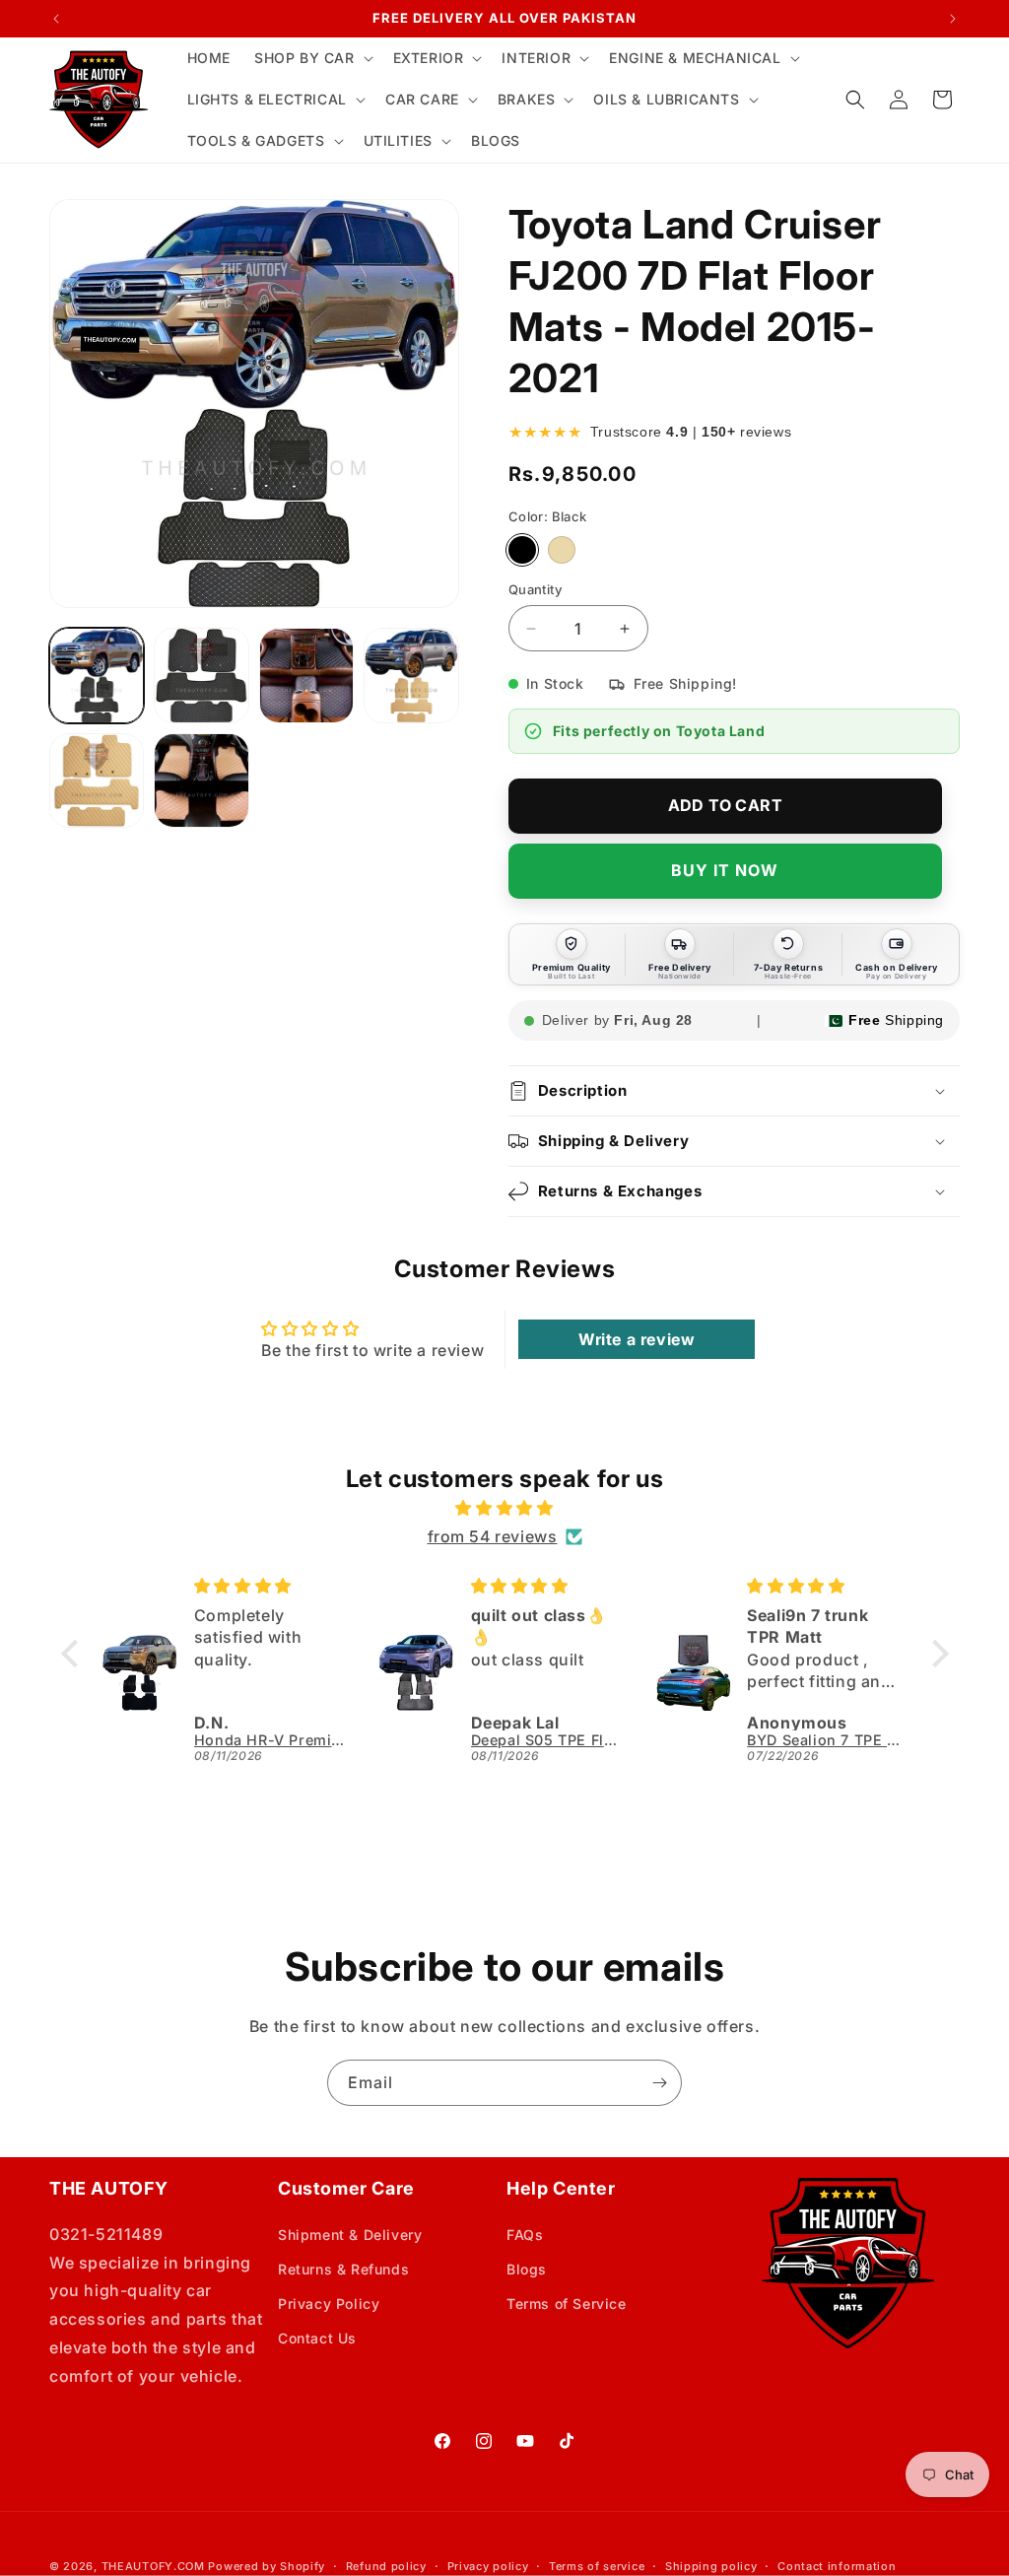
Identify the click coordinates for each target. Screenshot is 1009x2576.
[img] (505, 1508)
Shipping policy (711, 2566)
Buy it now (725, 870)
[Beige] (562, 550)
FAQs (525, 2235)
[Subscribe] (659, 2083)
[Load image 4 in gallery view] (411, 675)
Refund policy (386, 2566)
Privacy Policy (329, 2304)
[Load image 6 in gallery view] (201, 780)
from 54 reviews (493, 1536)
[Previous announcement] (56, 19)
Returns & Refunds (343, 2269)
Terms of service (597, 2566)
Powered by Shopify (267, 2566)
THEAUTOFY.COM (153, 2566)
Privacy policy (488, 2566)
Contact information (837, 2566)
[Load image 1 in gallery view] (97, 675)
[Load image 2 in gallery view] (201, 675)
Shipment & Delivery (350, 2235)
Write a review (637, 1339)
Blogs (527, 2269)
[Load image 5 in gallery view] (97, 780)
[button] (312, 58)
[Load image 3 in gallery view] (306, 675)
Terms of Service (567, 2304)
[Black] (522, 550)
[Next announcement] (953, 19)
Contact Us (317, 2338)
